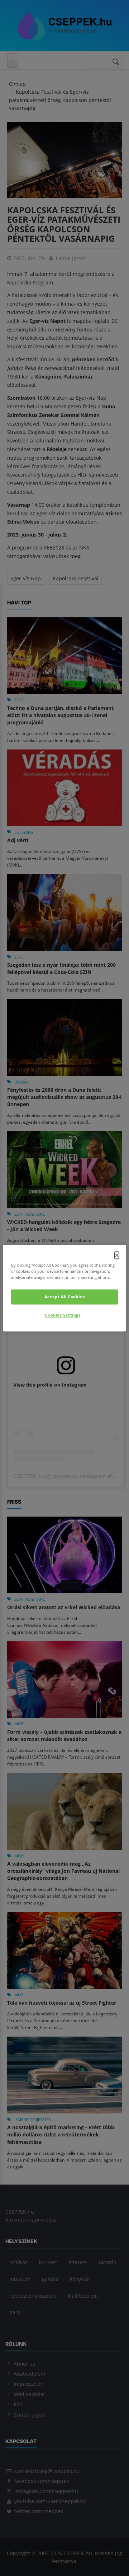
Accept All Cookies (64, 1297)
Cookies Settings (63, 1315)
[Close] (117, 1255)
